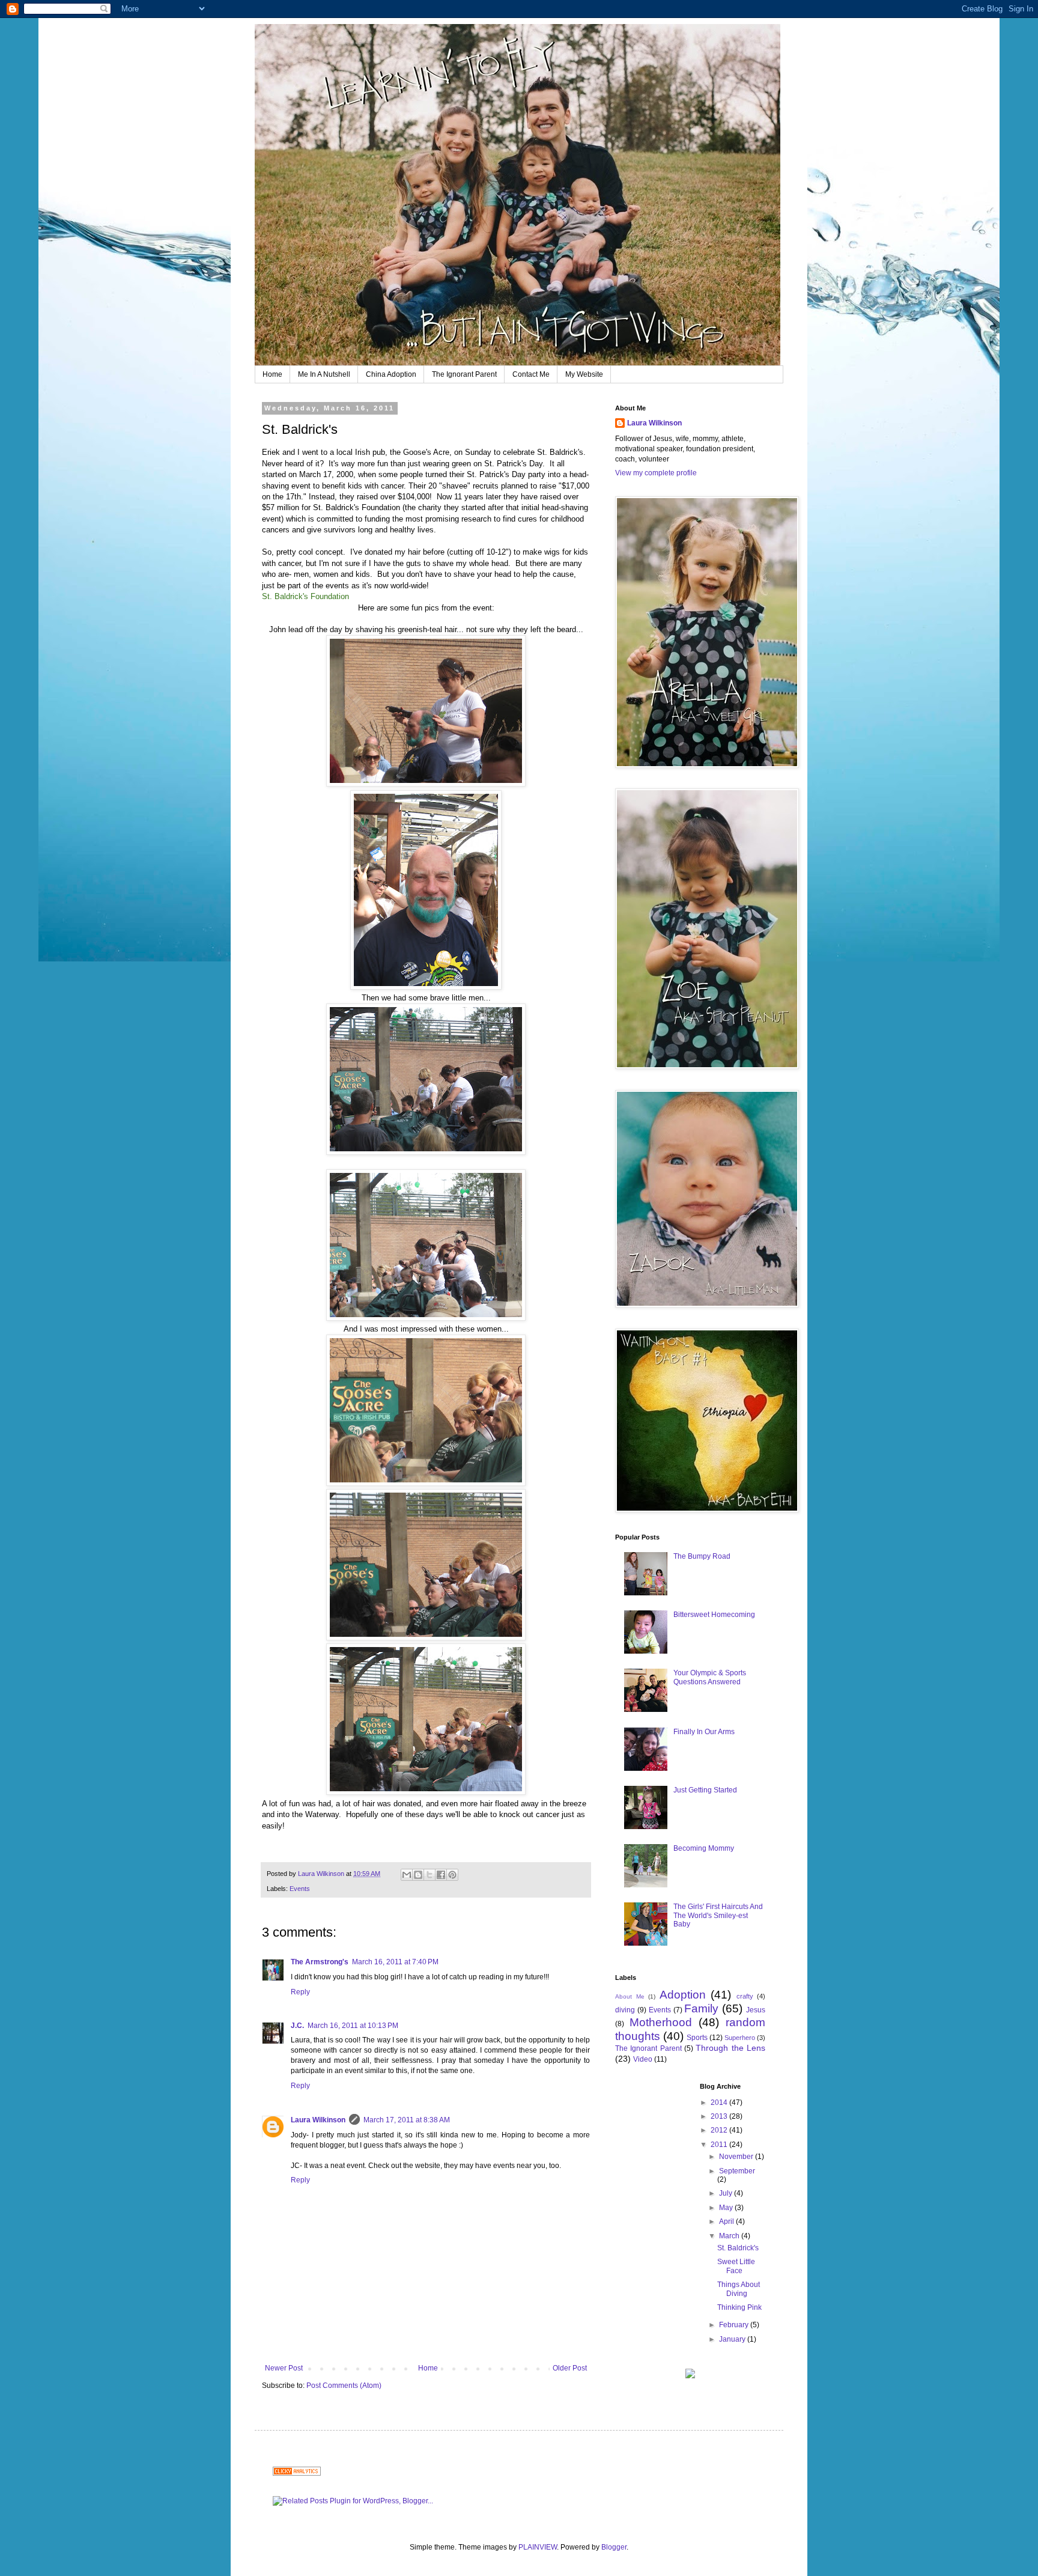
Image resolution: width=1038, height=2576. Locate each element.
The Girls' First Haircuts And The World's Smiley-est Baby (718, 1915)
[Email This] (407, 1875)
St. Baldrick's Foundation (305, 596)
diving (625, 2010)
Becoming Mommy (704, 1848)
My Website (584, 374)
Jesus (756, 2010)
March (730, 2236)
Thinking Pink (739, 2307)
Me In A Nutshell (324, 374)
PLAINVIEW (538, 2547)
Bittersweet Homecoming (714, 1615)
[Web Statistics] (297, 2473)
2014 (720, 2103)
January (733, 2339)
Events (300, 1889)
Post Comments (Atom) (344, 2386)
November (737, 2157)
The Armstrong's (320, 1962)
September (737, 2171)
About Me (630, 1996)
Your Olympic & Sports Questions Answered (710, 1677)
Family (701, 2008)
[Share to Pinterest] (452, 1875)
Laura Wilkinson (318, 2120)
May (727, 2208)
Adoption (683, 1995)
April (727, 2221)
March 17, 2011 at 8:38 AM (407, 2120)
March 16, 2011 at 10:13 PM (353, 2026)
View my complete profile (656, 473)
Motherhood (661, 2022)
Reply (300, 1992)
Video (643, 2059)
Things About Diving (739, 2289)
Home (272, 374)
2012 (720, 2130)
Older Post (570, 2368)
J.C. (297, 2026)
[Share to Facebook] (441, 1875)
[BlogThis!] (418, 1875)
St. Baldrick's (738, 2248)
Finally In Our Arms (704, 1732)
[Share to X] (429, 1875)
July (727, 2193)
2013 (720, 2116)
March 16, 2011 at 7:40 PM (395, 1962)
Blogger (614, 2547)
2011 (720, 2145)
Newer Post (284, 2368)
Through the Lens (730, 2048)
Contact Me (531, 374)
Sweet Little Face (736, 2266)
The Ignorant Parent (464, 374)
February (735, 2325)
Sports (697, 2038)
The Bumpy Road (702, 1556)
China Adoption (391, 374)
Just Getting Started (705, 1790)
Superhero (740, 2038)
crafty (745, 1996)
